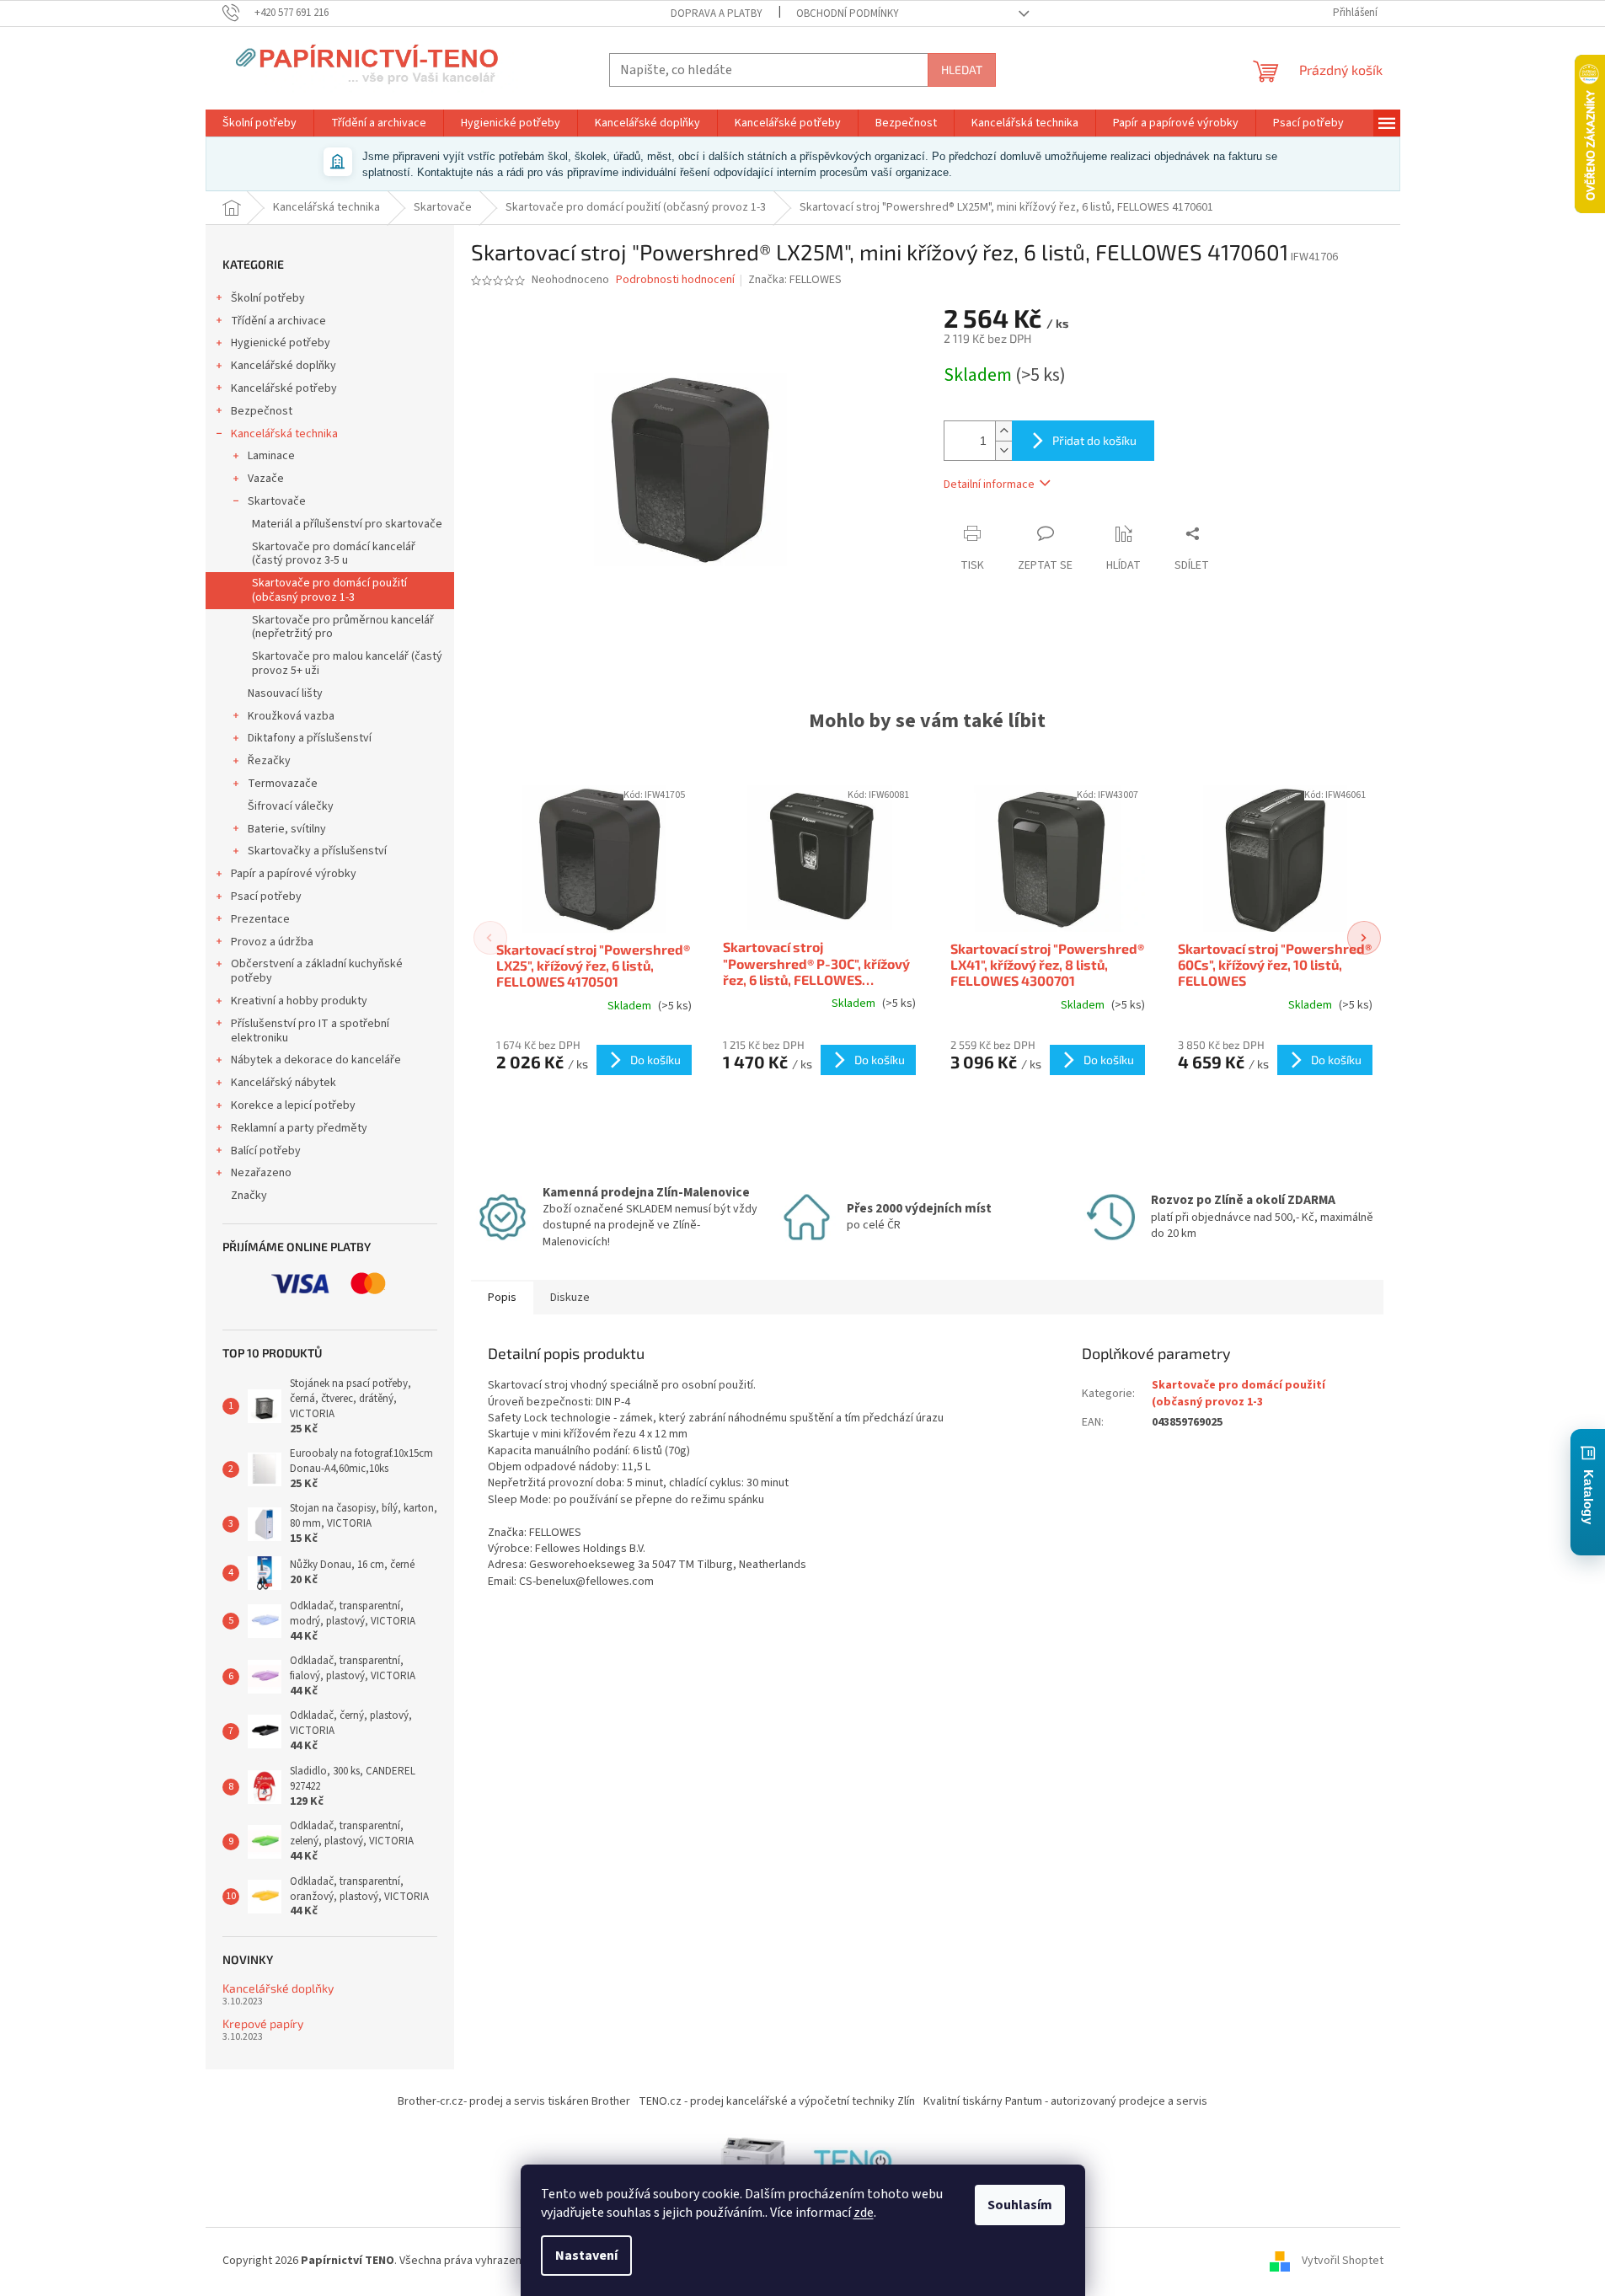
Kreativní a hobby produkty (299, 1001)
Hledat (962, 70)
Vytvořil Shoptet (1343, 2261)
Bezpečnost (262, 411)
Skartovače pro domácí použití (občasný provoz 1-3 (329, 590)
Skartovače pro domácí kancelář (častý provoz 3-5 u (334, 554)
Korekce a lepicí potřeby (293, 1105)
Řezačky (269, 761)
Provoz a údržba (272, 942)
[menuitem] (259, 123)
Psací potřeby (266, 896)
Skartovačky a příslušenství (317, 851)
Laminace (271, 456)
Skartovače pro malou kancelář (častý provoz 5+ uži (347, 664)
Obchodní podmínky (848, 13)
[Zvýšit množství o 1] (1003, 431)
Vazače (266, 479)
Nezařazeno (261, 1173)
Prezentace (260, 919)
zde (864, 2213)
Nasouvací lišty (285, 693)
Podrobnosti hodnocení (675, 280)
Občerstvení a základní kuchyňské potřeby (317, 971)
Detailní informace (989, 484)
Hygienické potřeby (281, 343)
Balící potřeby (266, 1151)
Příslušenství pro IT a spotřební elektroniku (310, 1031)
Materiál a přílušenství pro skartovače (347, 524)
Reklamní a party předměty (299, 1128)
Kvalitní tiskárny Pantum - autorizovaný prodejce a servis (1065, 2101)
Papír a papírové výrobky (294, 874)
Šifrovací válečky (291, 806)
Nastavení (586, 2256)
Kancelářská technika (284, 434)
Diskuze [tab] (570, 1298)
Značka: (795, 280)
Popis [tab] (502, 1298)
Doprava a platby (717, 13)
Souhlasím (1020, 2205)
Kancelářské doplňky (284, 366)
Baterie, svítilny (287, 829)
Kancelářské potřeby (284, 388)
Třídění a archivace (278, 321)
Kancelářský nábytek (284, 1083)
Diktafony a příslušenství (310, 738)
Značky (249, 1196)
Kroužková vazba (291, 716)
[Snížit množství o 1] (1003, 450)
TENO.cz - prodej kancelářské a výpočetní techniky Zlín (777, 2101)
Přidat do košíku (1094, 440)
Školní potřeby (268, 298)
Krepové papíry (263, 2023)
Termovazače (283, 784)
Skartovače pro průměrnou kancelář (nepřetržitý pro (343, 627)
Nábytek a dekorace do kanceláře (316, 1060)
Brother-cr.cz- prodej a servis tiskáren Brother (514, 2101)
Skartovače (277, 501)
